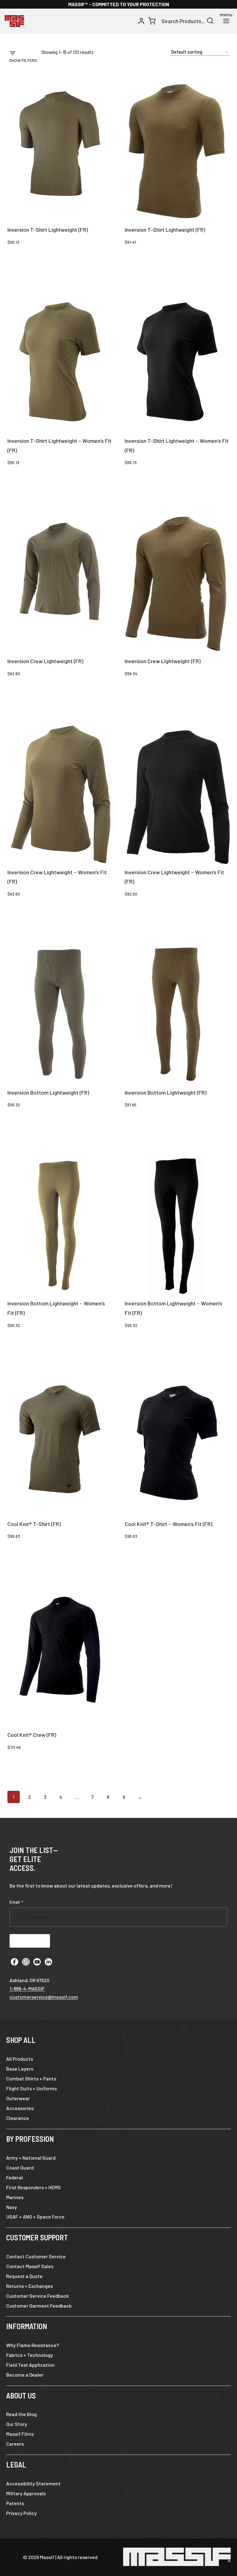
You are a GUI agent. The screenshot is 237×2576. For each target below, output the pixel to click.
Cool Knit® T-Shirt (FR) (34, 1524)
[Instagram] (26, 1962)
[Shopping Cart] (152, 21)
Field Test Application (30, 2365)
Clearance (18, 2118)
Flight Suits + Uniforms (31, 2088)
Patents (15, 2503)
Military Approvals (26, 2493)
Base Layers (20, 2069)
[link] (177, 153)
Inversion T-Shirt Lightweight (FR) (48, 230)
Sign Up (30, 1941)
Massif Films (20, 2434)
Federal (15, 2177)
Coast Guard (20, 2168)
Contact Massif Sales (30, 2266)
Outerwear (18, 2098)
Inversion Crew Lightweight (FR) (45, 661)
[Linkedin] (48, 1962)
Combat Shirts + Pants (31, 2078)
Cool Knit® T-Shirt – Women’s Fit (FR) (168, 1524)
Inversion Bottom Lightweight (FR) (48, 1092)
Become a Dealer (25, 2375)
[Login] (141, 21)
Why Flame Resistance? (33, 2345)
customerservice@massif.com (44, 1997)
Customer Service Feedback (37, 2296)
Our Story (17, 2424)
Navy (12, 2207)
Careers (15, 2444)
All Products (20, 2059)
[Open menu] (226, 21)
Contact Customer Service (36, 2256)
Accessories (20, 2108)
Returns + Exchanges (29, 2286)
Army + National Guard (31, 2158)
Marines (15, 2197)
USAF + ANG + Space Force (35, 2217)
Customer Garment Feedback (39, 2306)
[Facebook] (15, 1962)
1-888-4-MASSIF (27, 1988)
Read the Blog (21, 2414)
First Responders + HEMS (33, 2187)
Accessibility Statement (33, 2483)
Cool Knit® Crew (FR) (32, 1735)
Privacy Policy (21, 2513)
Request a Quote (24, 2276)
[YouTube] (37, 1962)
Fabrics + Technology (30, 2355)
